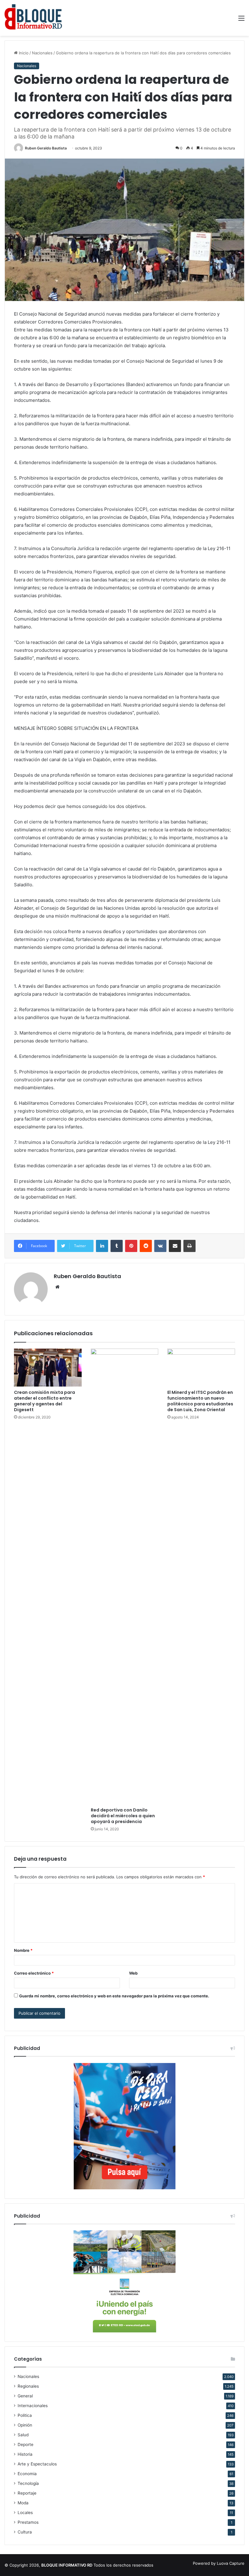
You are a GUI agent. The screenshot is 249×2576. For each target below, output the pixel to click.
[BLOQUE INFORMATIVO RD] (33, 18)
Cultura (25, 2532)
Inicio (23, 53)
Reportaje (27, 2493)
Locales (25, 2513)
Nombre (23, 1950)
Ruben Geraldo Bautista (46, 148)
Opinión (25, 2425)
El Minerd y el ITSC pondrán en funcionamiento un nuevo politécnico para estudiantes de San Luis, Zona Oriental (200, 1401)
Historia (25, 2454)
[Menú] (241, 20)
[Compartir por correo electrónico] (175, 1246)
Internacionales (33, 2406)
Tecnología (28, 2483)
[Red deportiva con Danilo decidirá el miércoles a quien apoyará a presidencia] (125, 1576)
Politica (25, 2415)
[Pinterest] (131, 1246)
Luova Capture (231, 2563)
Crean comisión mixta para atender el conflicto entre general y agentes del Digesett (44, 1401)
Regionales (28, 2386)
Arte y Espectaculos (37, 2464)
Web (133, 1973)
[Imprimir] (189, 1246)
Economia (27, 2474)
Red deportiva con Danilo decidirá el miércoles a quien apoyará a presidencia (123, 1816)
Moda (23, 2503)
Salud (23, 2435)
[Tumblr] (117, 1246)
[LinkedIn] (102, 1246)
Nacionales (42, 53)
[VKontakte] (160, 1246)
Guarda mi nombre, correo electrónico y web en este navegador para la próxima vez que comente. (114, 1996)
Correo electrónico (34, 1973)
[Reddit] (146, 1246)
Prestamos (28, 2522)
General (25, 2396)
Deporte (26, 2444)
